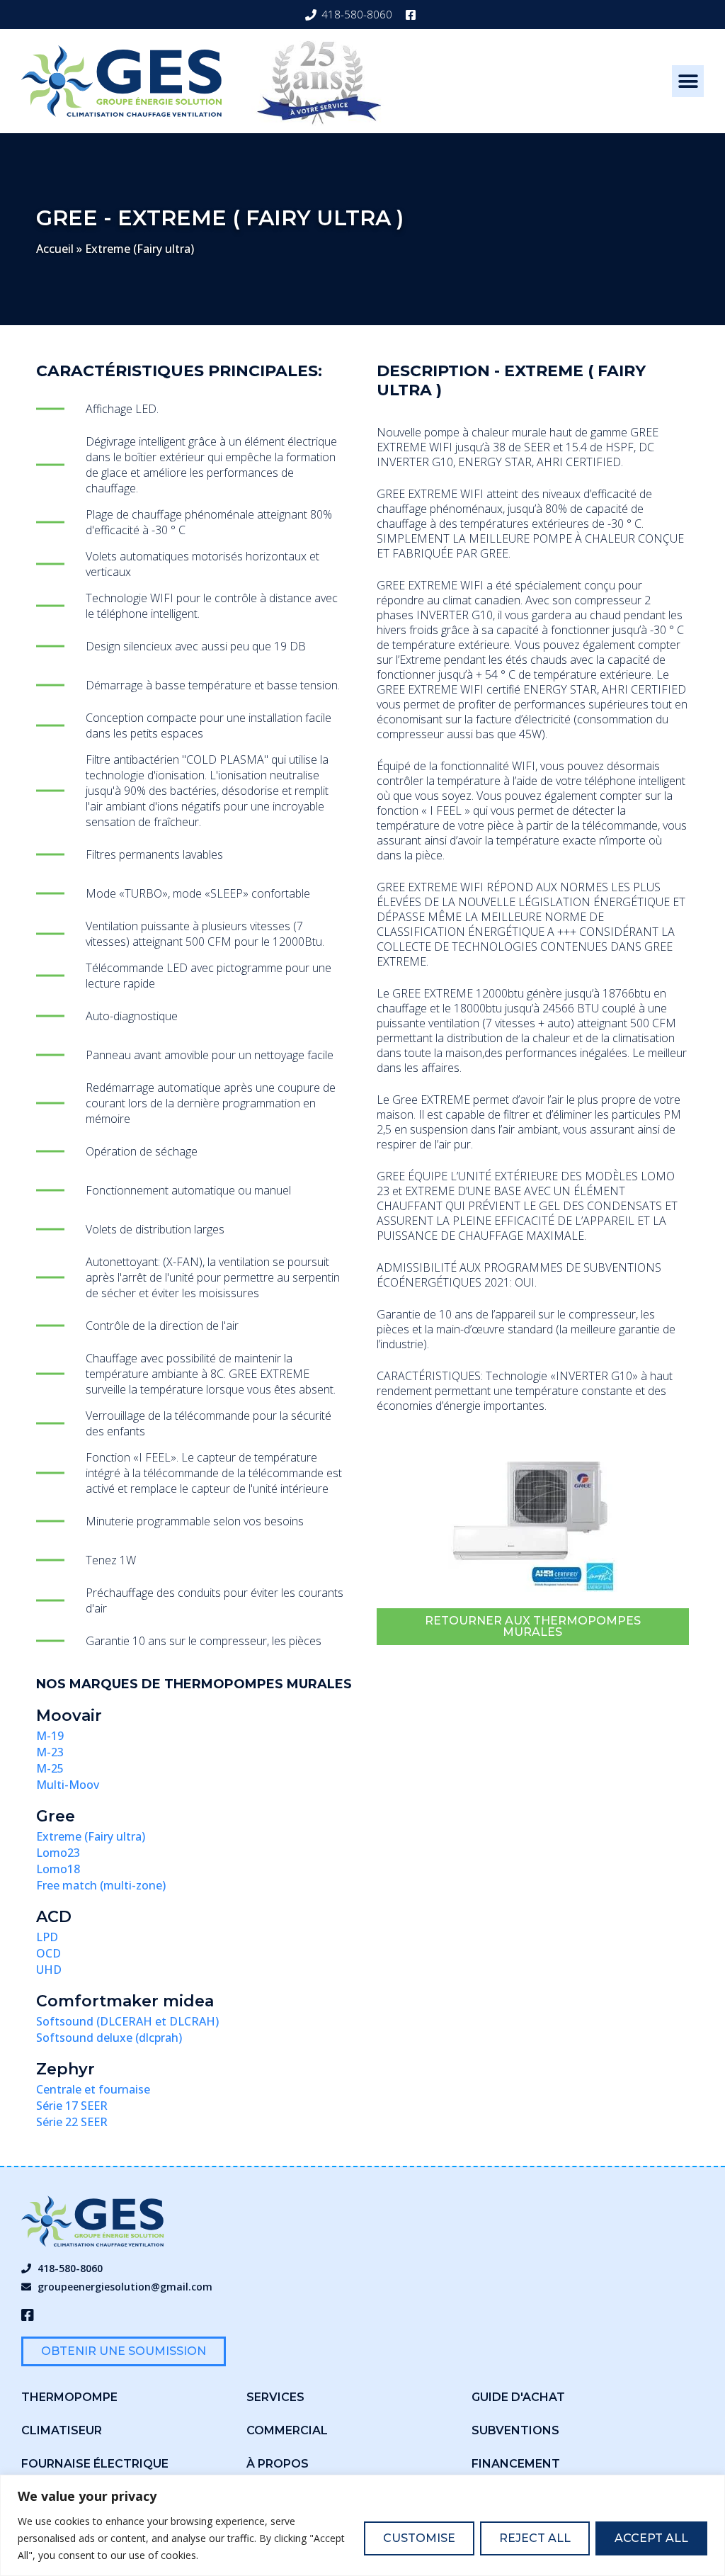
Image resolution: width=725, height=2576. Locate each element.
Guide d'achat (518, 2397)
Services (275, 2397)
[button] (688, 81)
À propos (278, 2464)
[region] (362, 2525)
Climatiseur (62, 2430)
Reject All (535, 2538)
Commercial (287, 2430)
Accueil (55, 249)
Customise (419, 2538)
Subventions (515, 2430)
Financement (516, 2464)
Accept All (651, 2538)
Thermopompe (69, 2397)
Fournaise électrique (95, 2464)
